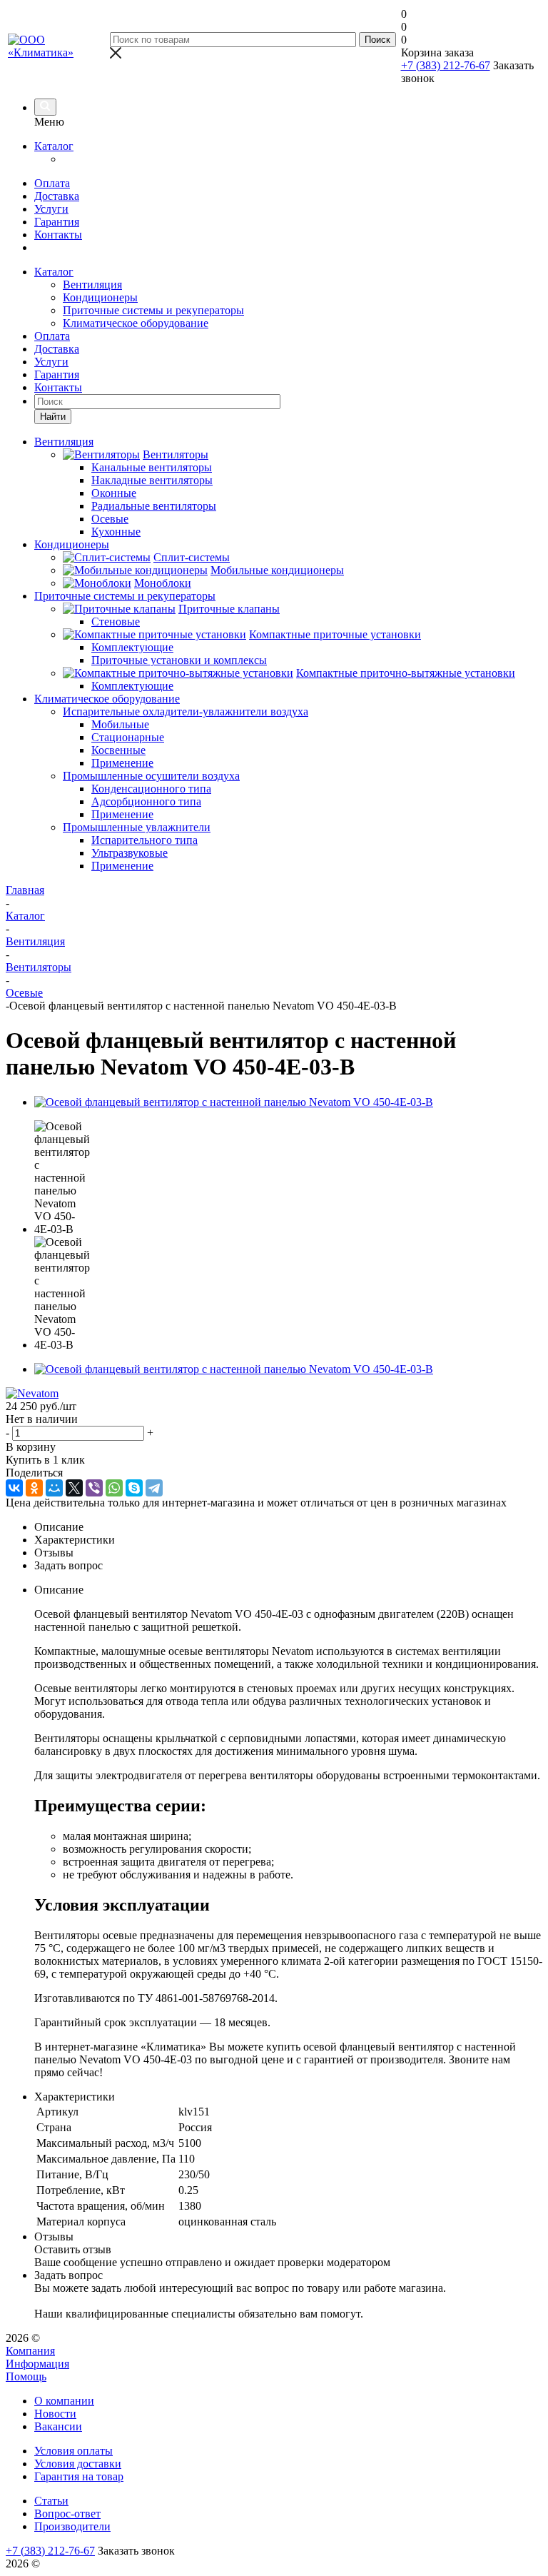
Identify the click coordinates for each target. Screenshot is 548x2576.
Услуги (51, 209)
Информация (37, 2364)
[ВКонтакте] (14, 1488)
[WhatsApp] (114, 1488)
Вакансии (58, 2426)
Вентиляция (92, 285)
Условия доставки (78, 2464)
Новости (55, 2414)
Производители (72, 2526)
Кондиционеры (100, 297)
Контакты (58, 235)
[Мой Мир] (54, 1488)
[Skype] (134, 1488)
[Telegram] (154, 1488)
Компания (30, 2351)
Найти (53, 417)
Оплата (52, 183)
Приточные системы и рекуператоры (153, 310)
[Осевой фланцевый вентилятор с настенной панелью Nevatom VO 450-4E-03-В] (234, 1102)
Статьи (51, 2501)
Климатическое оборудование (136, 323)
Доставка (57, 196)
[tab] (288, 1527)
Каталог (54, 146)
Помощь (26, 2376)
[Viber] (94, 1488)
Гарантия (57, 222)
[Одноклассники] (34, 1488)
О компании (64, 2401)
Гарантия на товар (79, 2476)
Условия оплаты (73, 2451)
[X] (74, 1488)
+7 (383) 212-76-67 (446, 65)
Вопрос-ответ (67, 2514)
